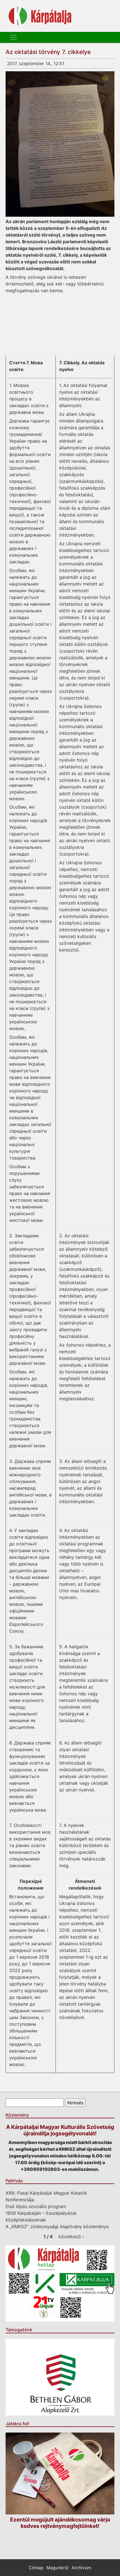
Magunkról (57, 2568)
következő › (71, 2237)
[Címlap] (40, 16)
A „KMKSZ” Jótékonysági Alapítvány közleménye (57, 2226)
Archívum (81, 2568)
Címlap (36, 2568)
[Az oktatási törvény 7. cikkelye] (60, 144)
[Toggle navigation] (13, 37)
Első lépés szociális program (36, 2206)
